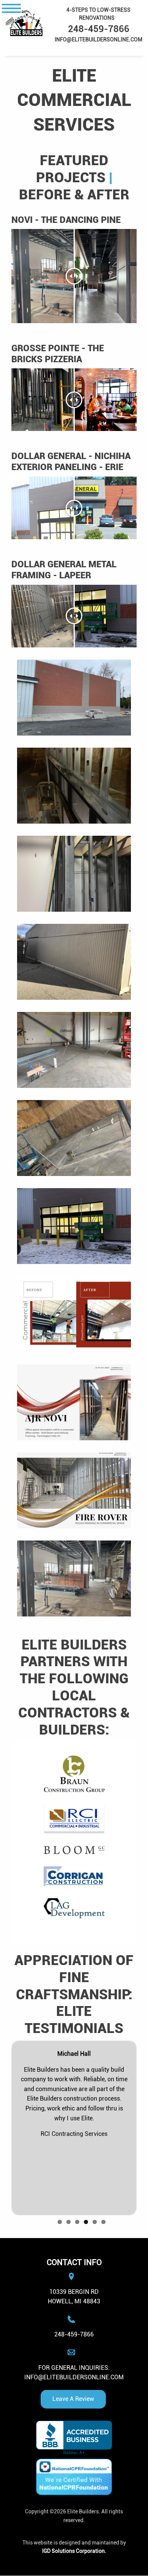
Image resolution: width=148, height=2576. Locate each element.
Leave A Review (73, 2399)
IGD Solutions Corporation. (74, 2551)
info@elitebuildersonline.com (74, 2377)
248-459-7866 (74, 2334)
